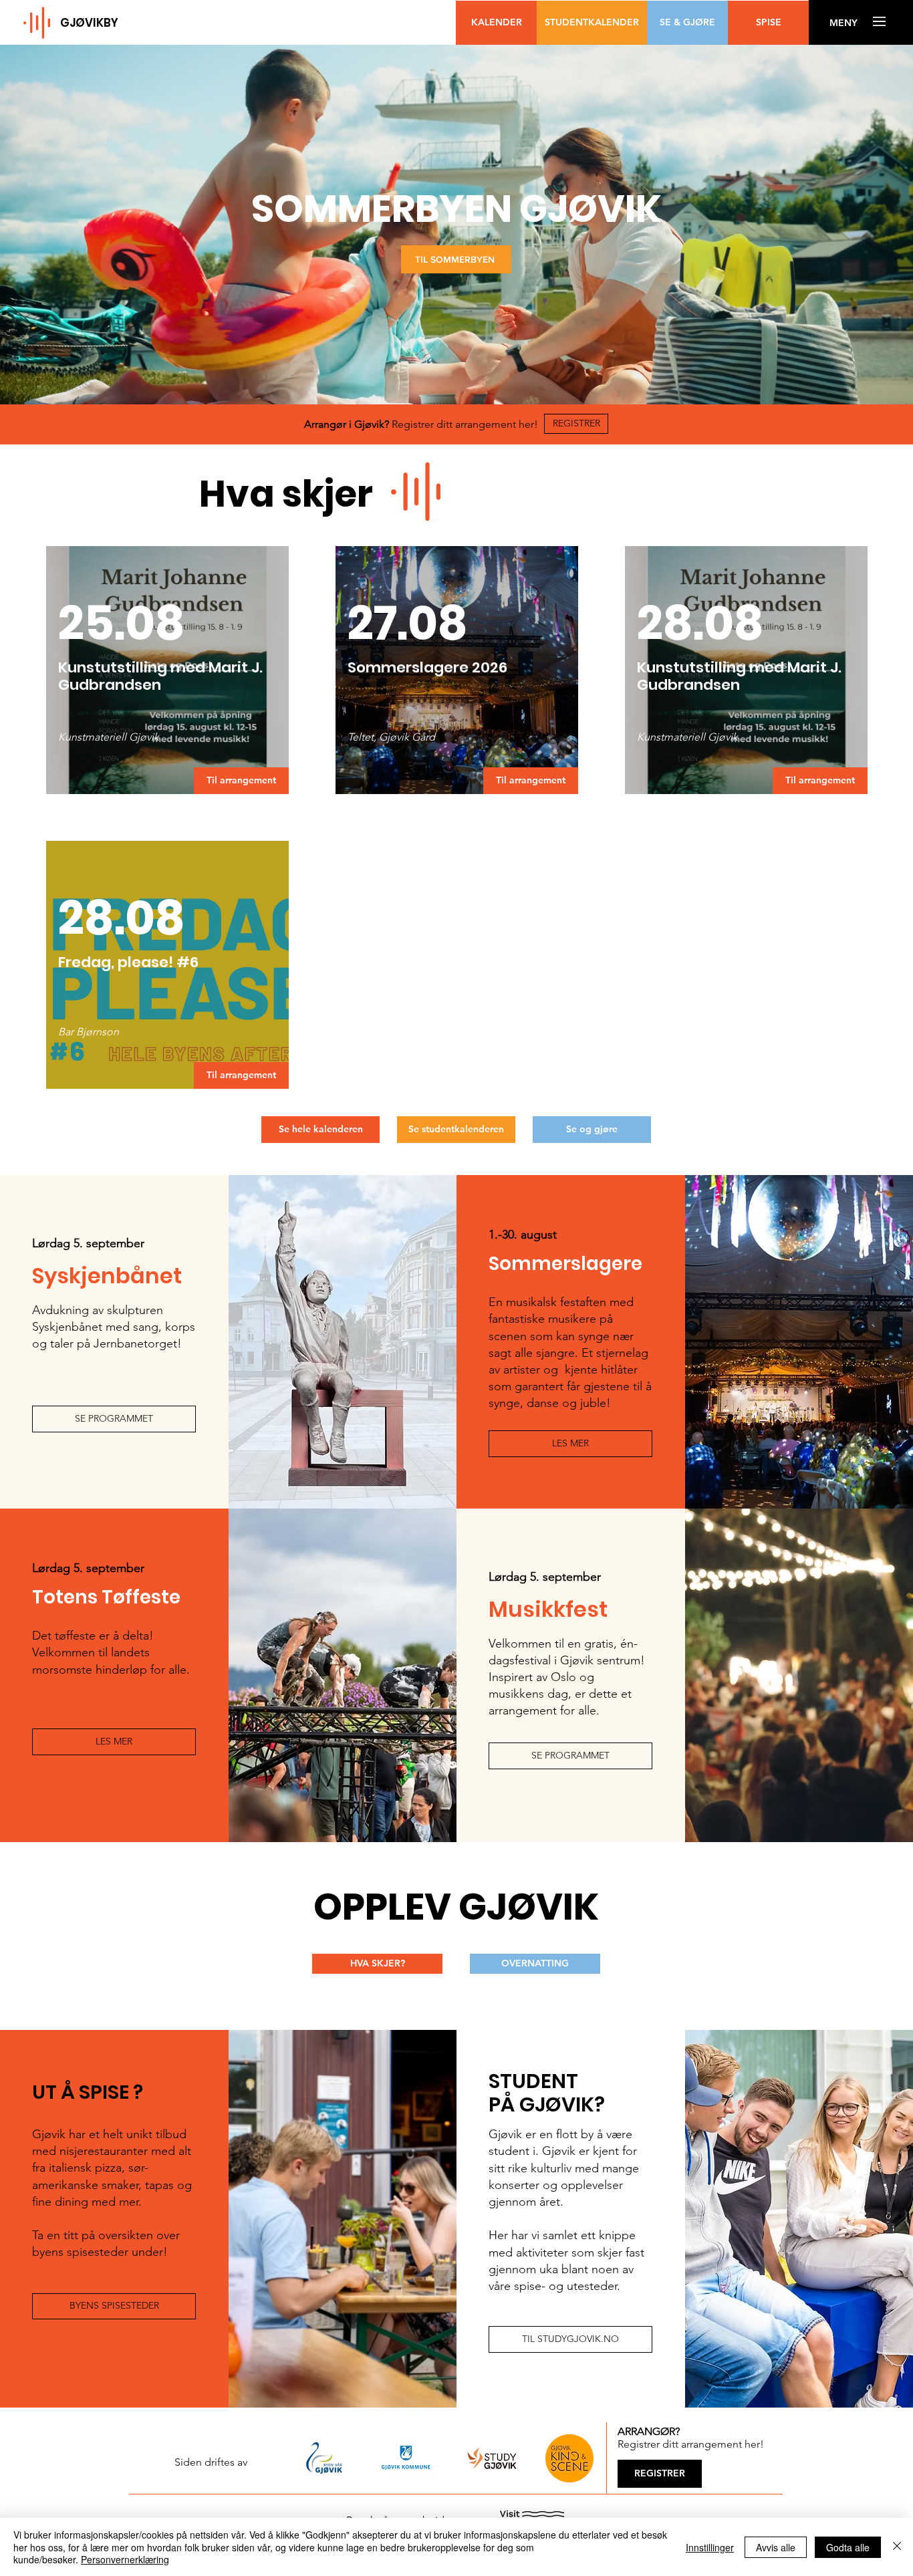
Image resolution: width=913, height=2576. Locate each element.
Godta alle (848, 2547)
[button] (843, 23)
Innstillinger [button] (710, 2547)
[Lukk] (897, 2547)
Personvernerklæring (125, 2559)
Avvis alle (776, 2547)
